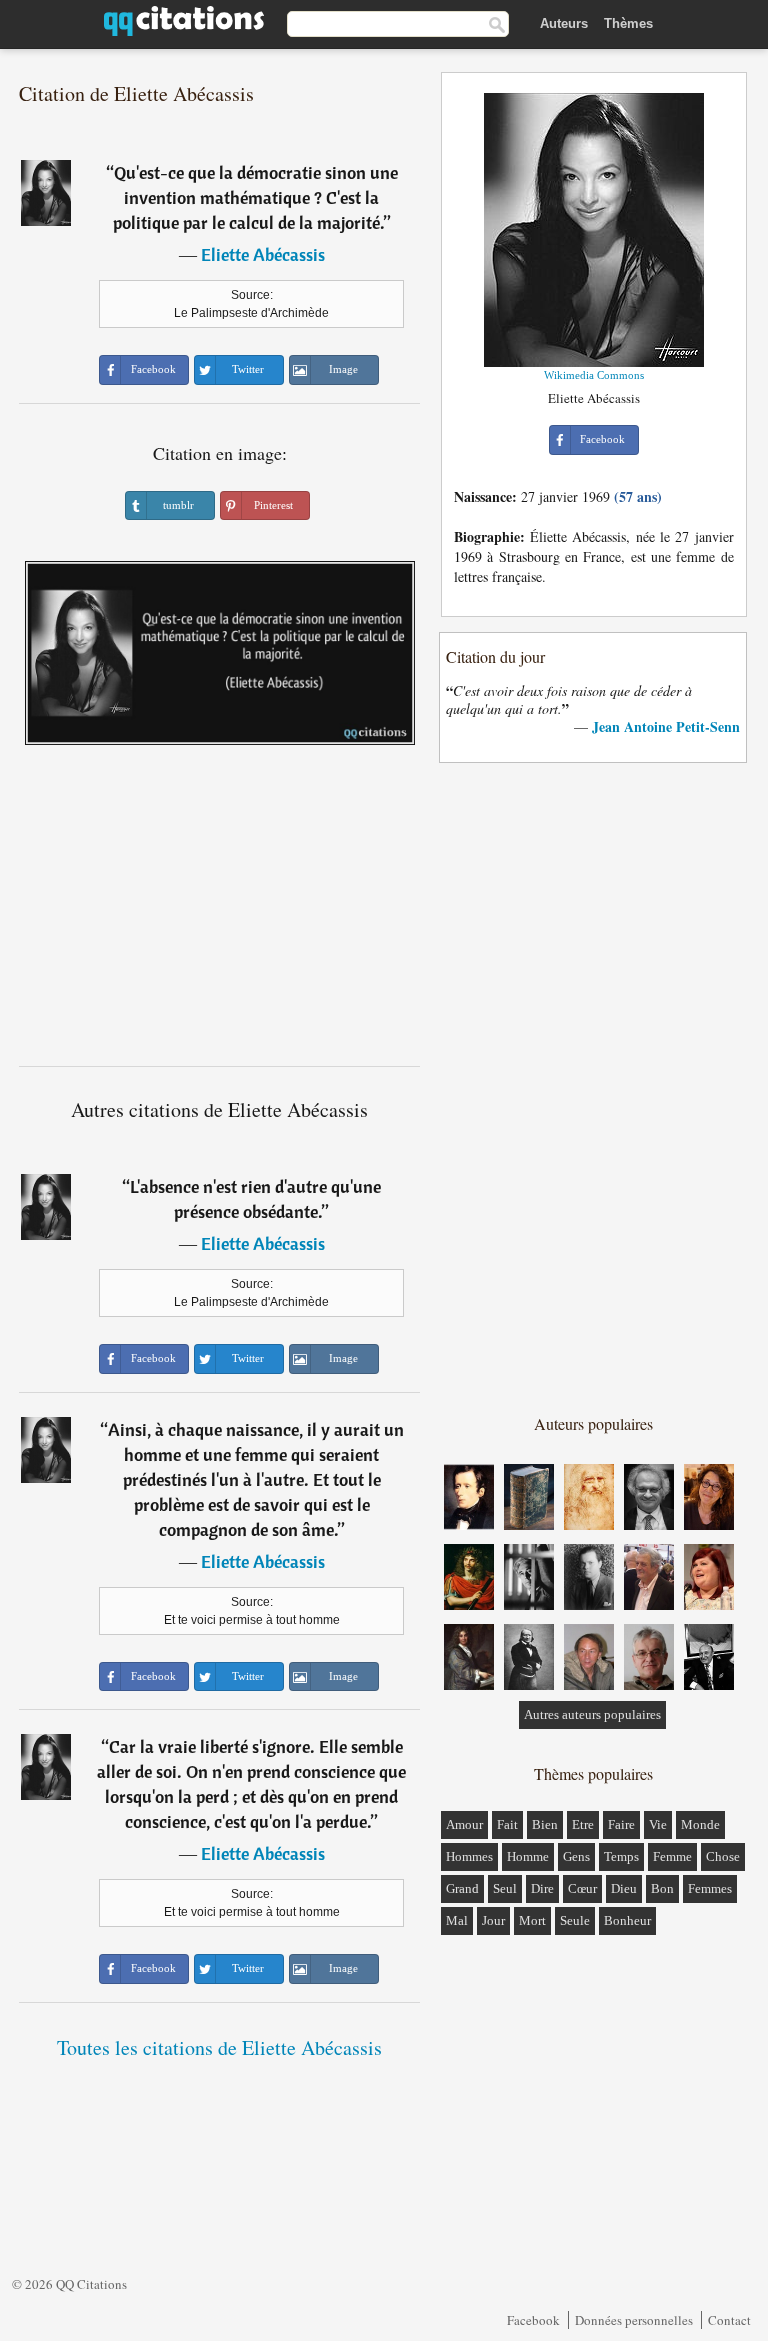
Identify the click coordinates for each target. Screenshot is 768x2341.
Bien (545, 1824)
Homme (528, 1856)
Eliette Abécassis (263, 254)
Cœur (582, 1888)
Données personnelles (634, 2320)
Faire (621, 1824)
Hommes (469, 1856)
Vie (658, 1824)
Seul (505, 1888)
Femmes (710, 1888)
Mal (457, 1920)
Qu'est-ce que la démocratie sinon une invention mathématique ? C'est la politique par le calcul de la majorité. (255, 197)
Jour (493, 1920)
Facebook (533, 2320)
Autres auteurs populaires (592, 1714)
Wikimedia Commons (594, 375)
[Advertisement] (220, 913)
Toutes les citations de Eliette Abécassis (219, 2047)
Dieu (624, 1888)
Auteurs (564, 23)
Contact (729, 2320)
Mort (532, 1920)
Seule (575, 1920)
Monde (700, 1824)
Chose (723, 1856)
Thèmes (628, 23)
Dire (542, 1888)
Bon (662, 1888)
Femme (672, 1856)
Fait (507, 1824)
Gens (576, 1856)
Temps (621, 1856)
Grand (462, 1888)
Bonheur (627, 1920)
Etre (583, 1824)
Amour (464, 1824)
